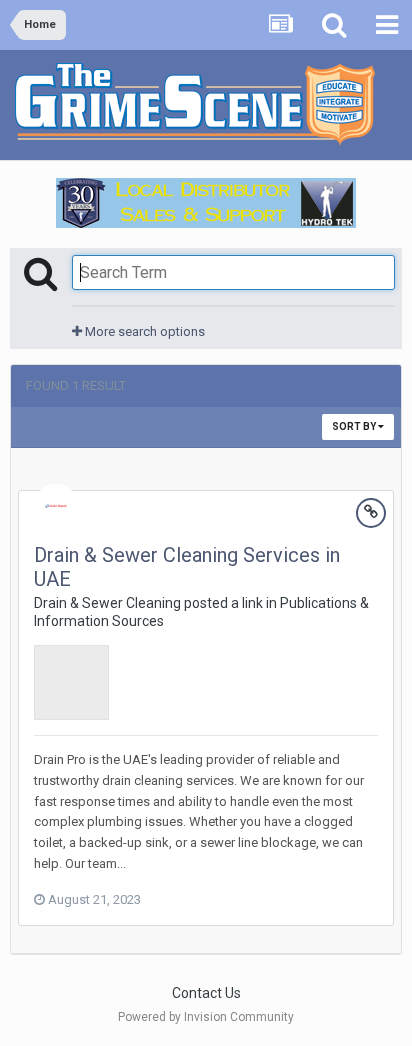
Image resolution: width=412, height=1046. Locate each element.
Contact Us (206, 993)
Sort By (355, 426)
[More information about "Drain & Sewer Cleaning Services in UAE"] (71, 682)
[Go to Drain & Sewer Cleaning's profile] (56, 506)
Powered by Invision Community (206, 1017)
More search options (143, 331)
